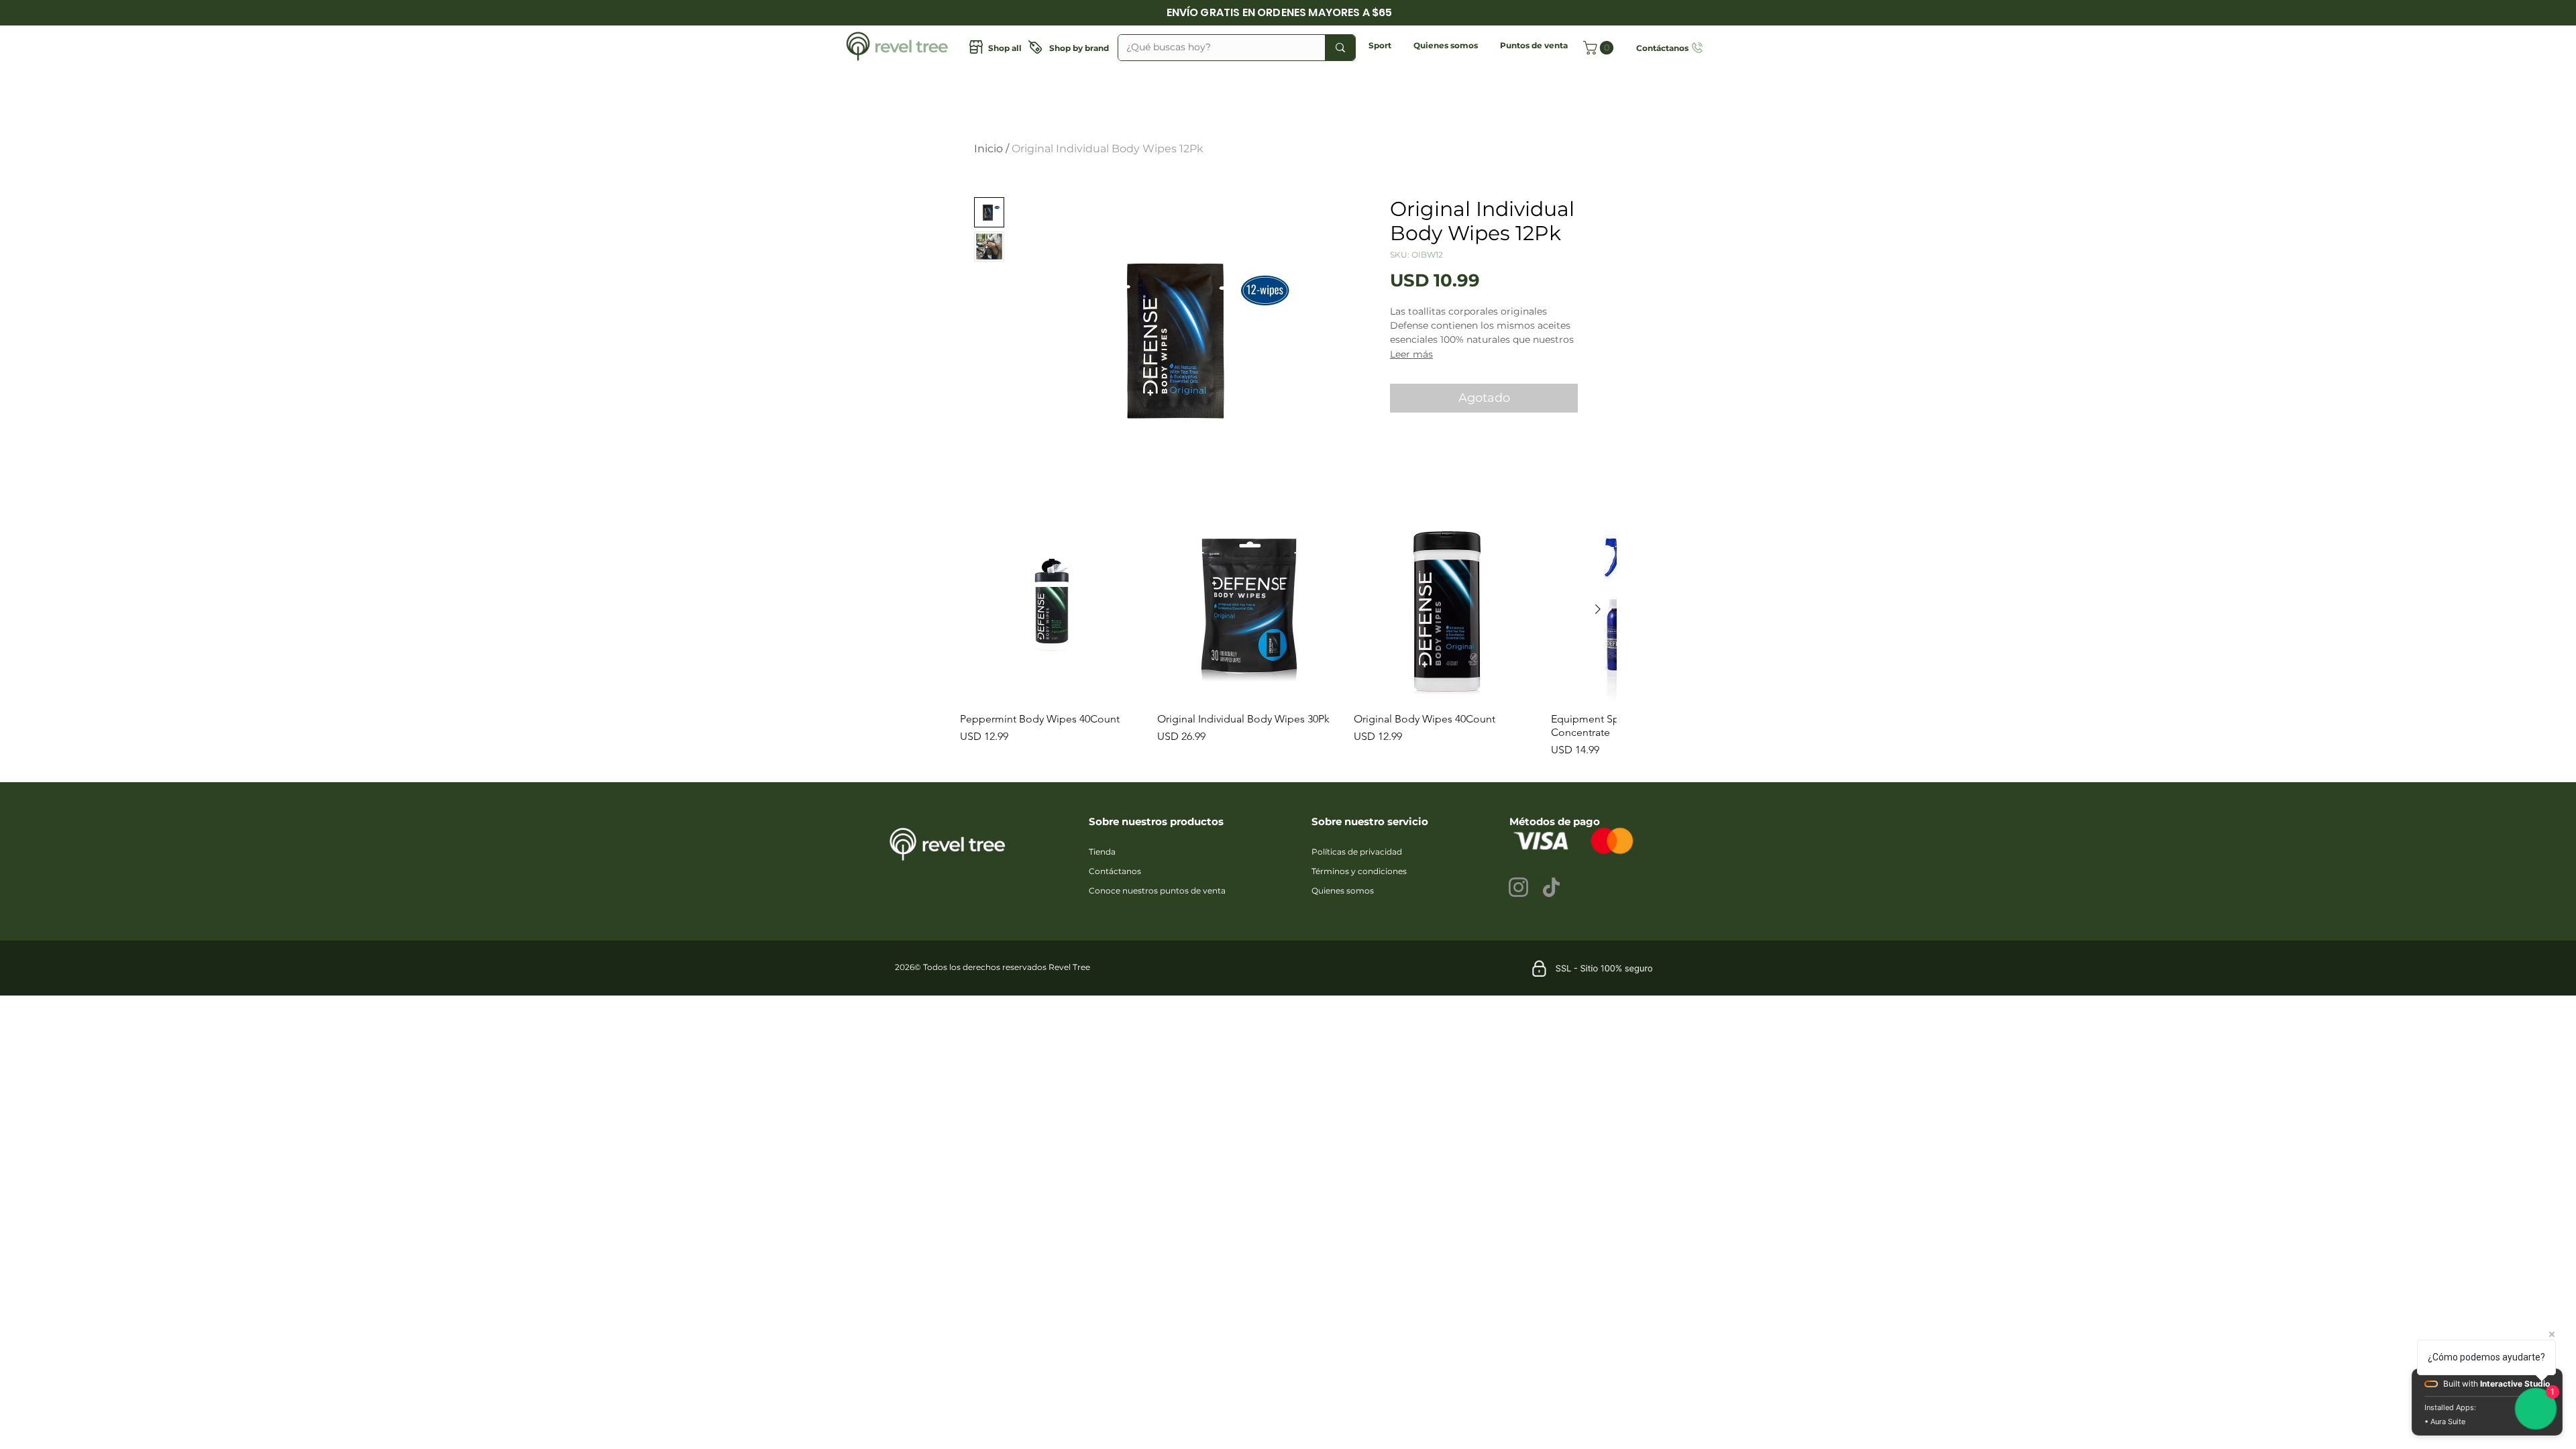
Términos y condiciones (1359, 871)
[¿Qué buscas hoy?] (1340, 48)
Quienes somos (1343, 891)
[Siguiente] (1598, 609)
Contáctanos (1115, 871)
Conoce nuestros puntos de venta (1157, 891)
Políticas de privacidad (1357, 852)
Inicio (988, 149)
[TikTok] (1551, 887)
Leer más (1411, 354)
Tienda (1102, 852)
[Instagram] (1518, 887)
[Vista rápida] (1052, 610)
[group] (1288, 638)
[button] (1380, 45)
